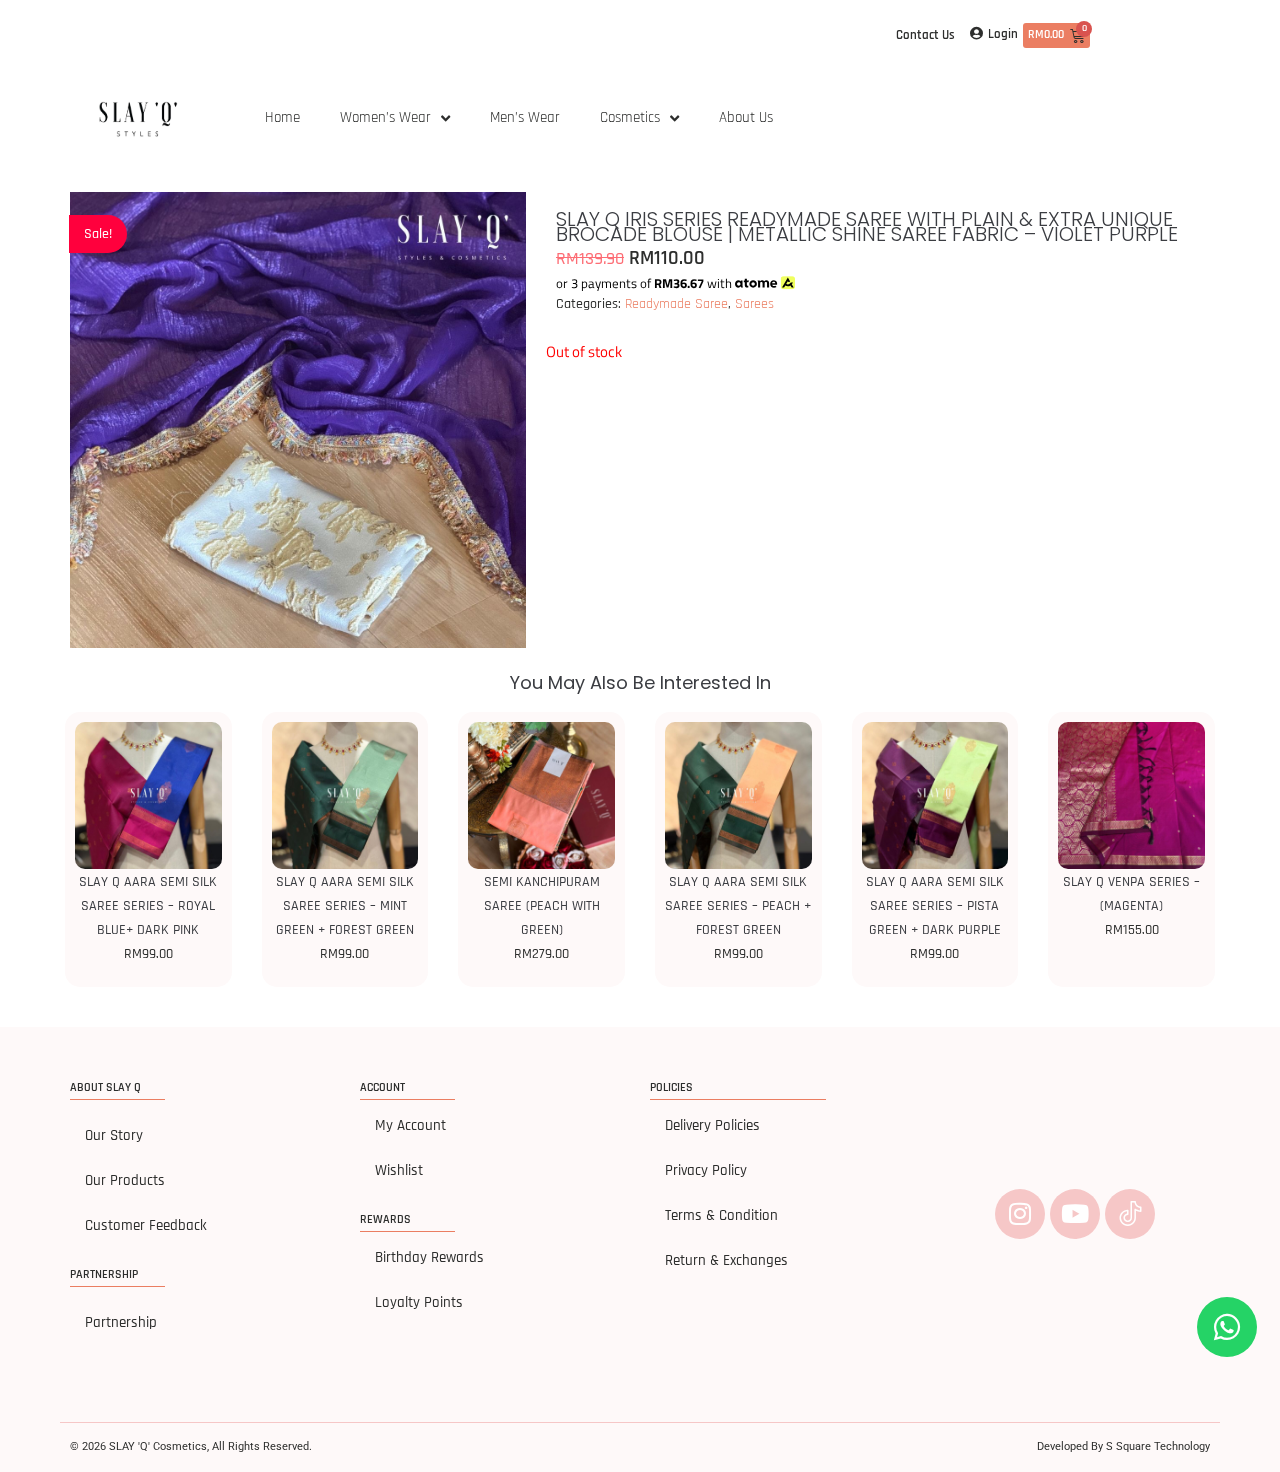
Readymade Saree (676, 304)
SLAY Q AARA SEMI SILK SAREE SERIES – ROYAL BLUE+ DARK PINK (148, 906)
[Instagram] (1020, 1214)
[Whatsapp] (1227, 1327)
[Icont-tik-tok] (1130, 1214)
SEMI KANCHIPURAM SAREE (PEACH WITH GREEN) (542, 906)
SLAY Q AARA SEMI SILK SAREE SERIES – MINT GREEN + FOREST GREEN (345, 906)
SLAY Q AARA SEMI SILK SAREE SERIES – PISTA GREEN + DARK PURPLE (935, 906)
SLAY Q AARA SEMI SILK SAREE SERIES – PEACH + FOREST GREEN (738, 906)
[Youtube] (1075, 1214)
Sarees (754, 304)
